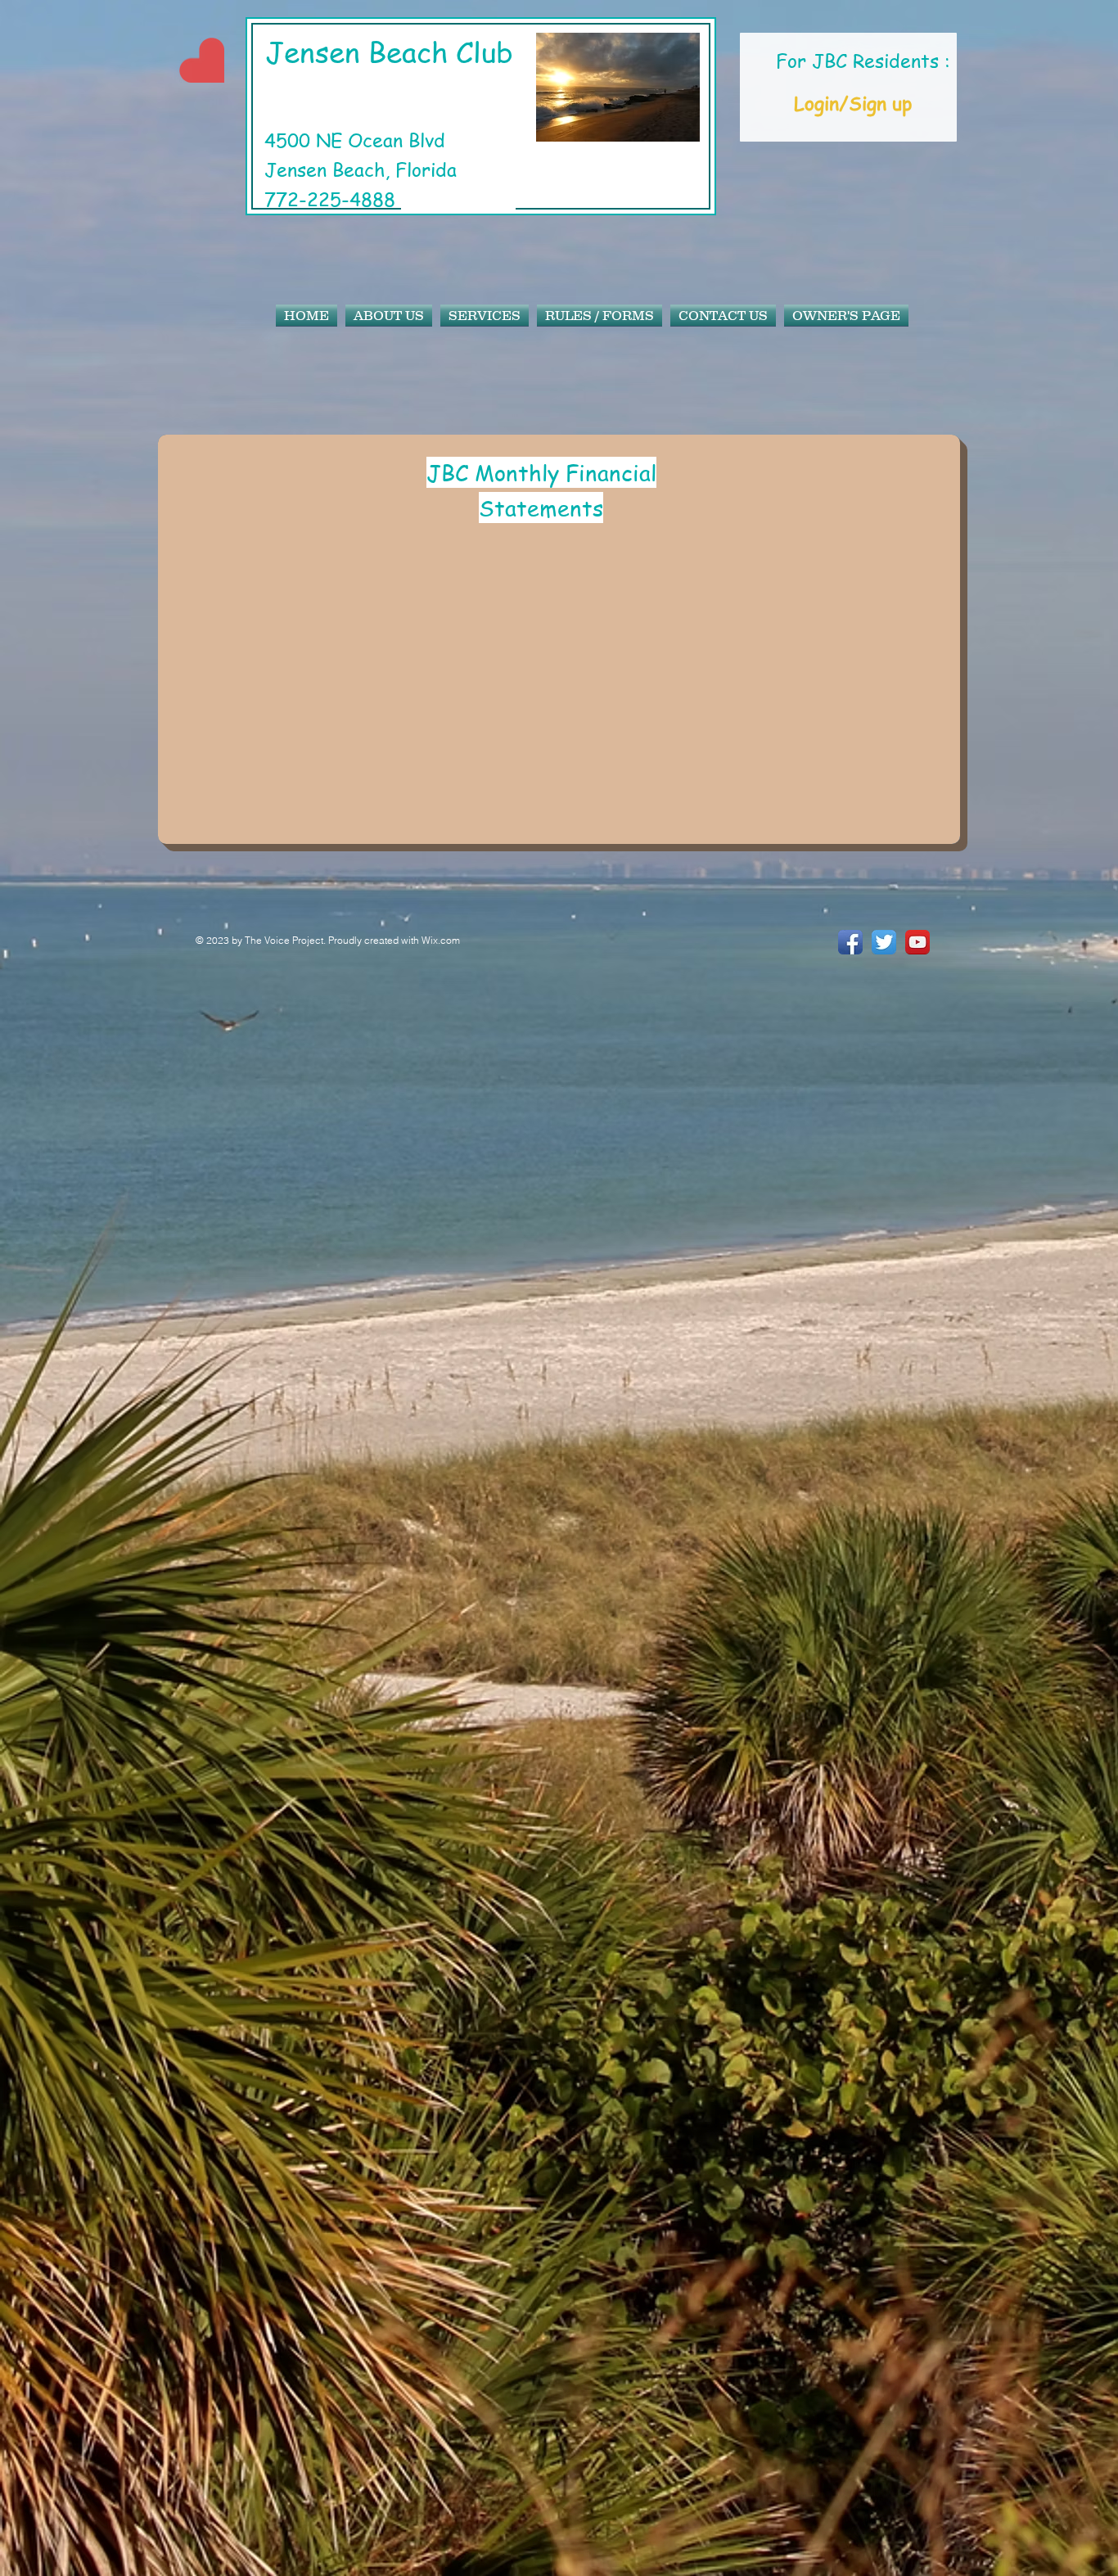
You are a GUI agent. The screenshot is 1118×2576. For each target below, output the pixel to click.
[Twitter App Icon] (884, 942)
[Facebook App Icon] (850, 942)
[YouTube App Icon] (917, 942)
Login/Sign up (853, 104)
